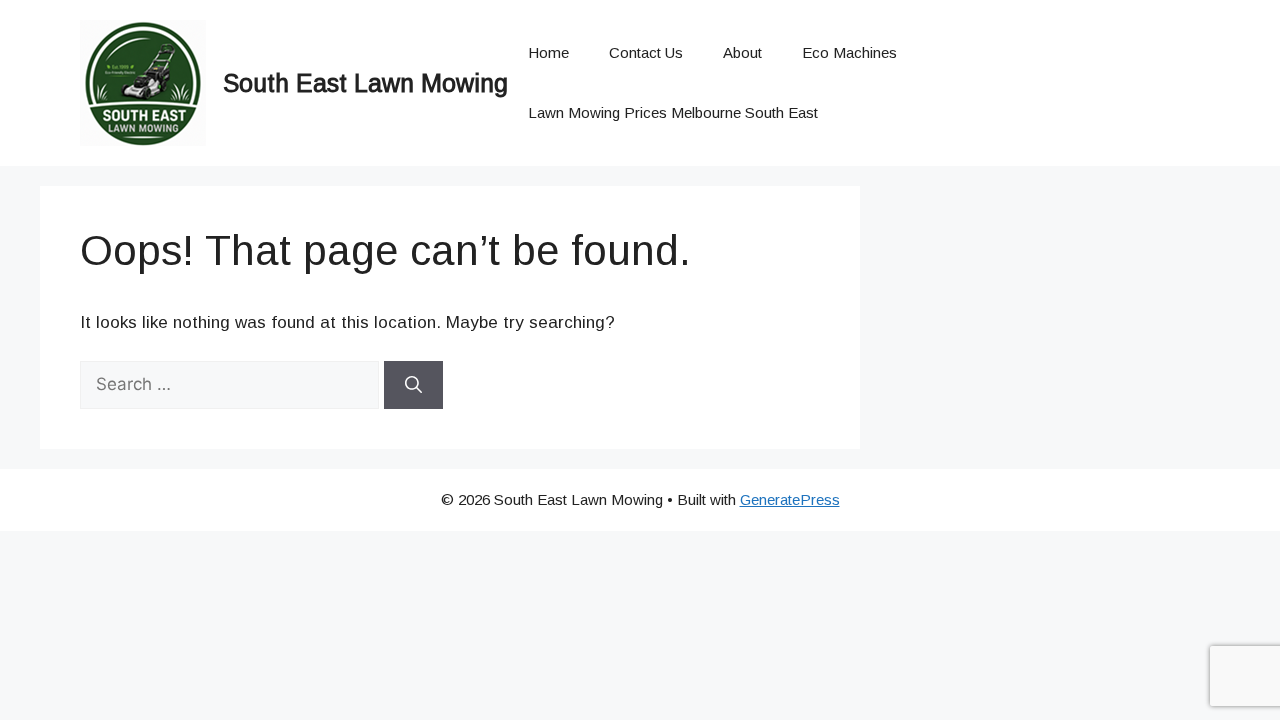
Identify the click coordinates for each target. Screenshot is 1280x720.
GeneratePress (790, 499)
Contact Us (646, 52)
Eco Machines (849, 52)
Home (548, 52)
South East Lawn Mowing (365, 83)
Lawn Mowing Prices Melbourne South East (673, 112)
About (742, 52)
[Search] (413, 385)
